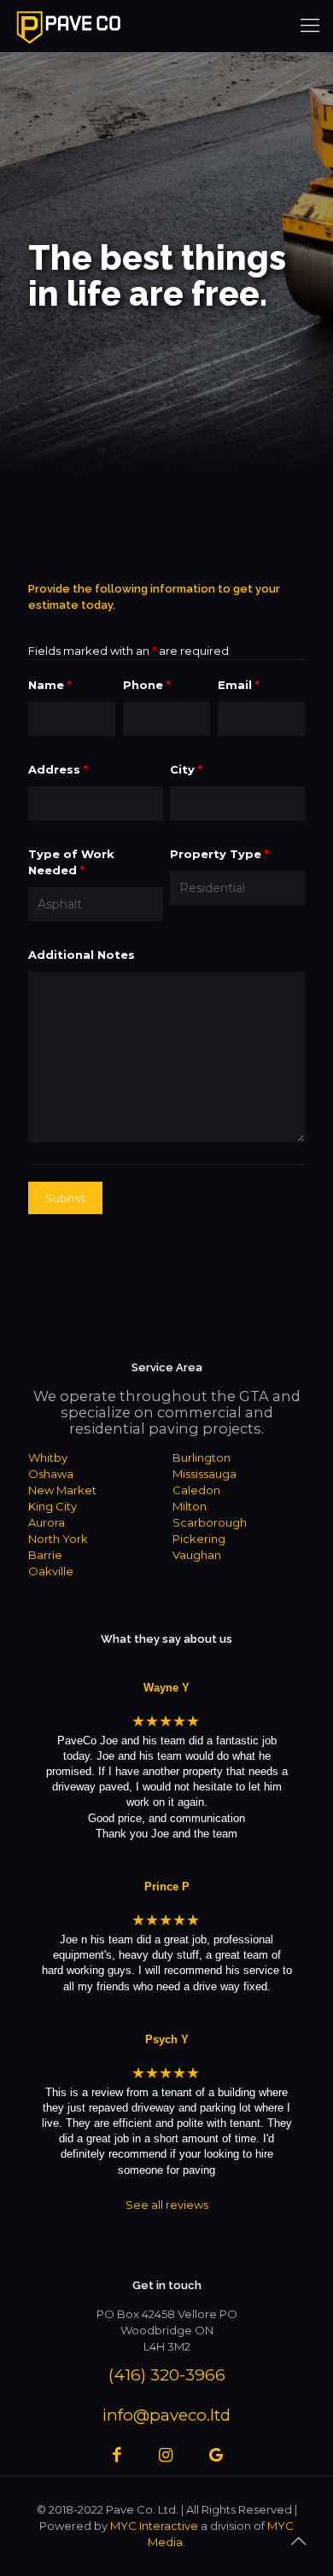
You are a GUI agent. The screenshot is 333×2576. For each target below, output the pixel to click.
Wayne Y (166, 1688)
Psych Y (167, 2039)
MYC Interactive (154, 2526)
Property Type (219, 854)
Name (50, 685)
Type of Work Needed (71, 862)
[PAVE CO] (68, 26)
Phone (147, 685)
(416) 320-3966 (167, 2375)
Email (239, 685)
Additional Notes (82, 955)
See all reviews (167, 2205)
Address (58, 769)
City (186, 769)
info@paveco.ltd (166, 2415)
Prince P (167, 1887)
